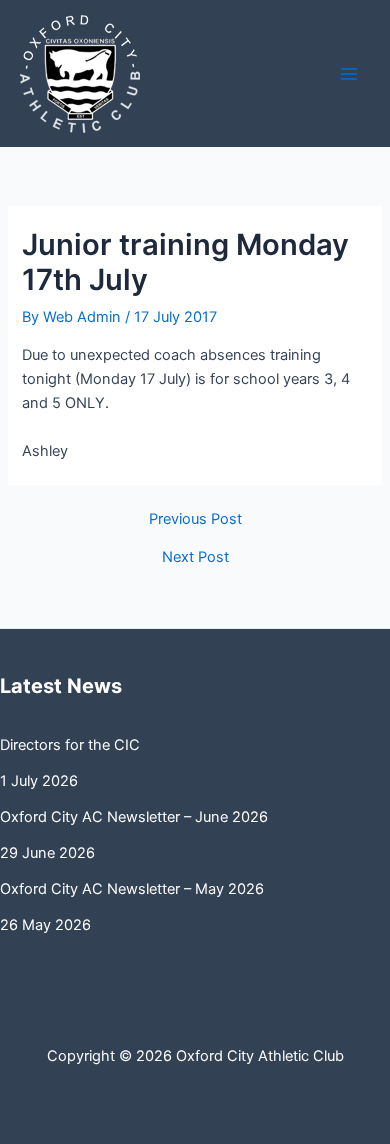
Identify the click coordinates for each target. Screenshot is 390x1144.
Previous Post (195, 519)
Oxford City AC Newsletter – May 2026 (132, 889)
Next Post (195, 557)
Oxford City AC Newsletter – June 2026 (134, 817)
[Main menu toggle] (349, 74)
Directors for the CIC (70, 745)
